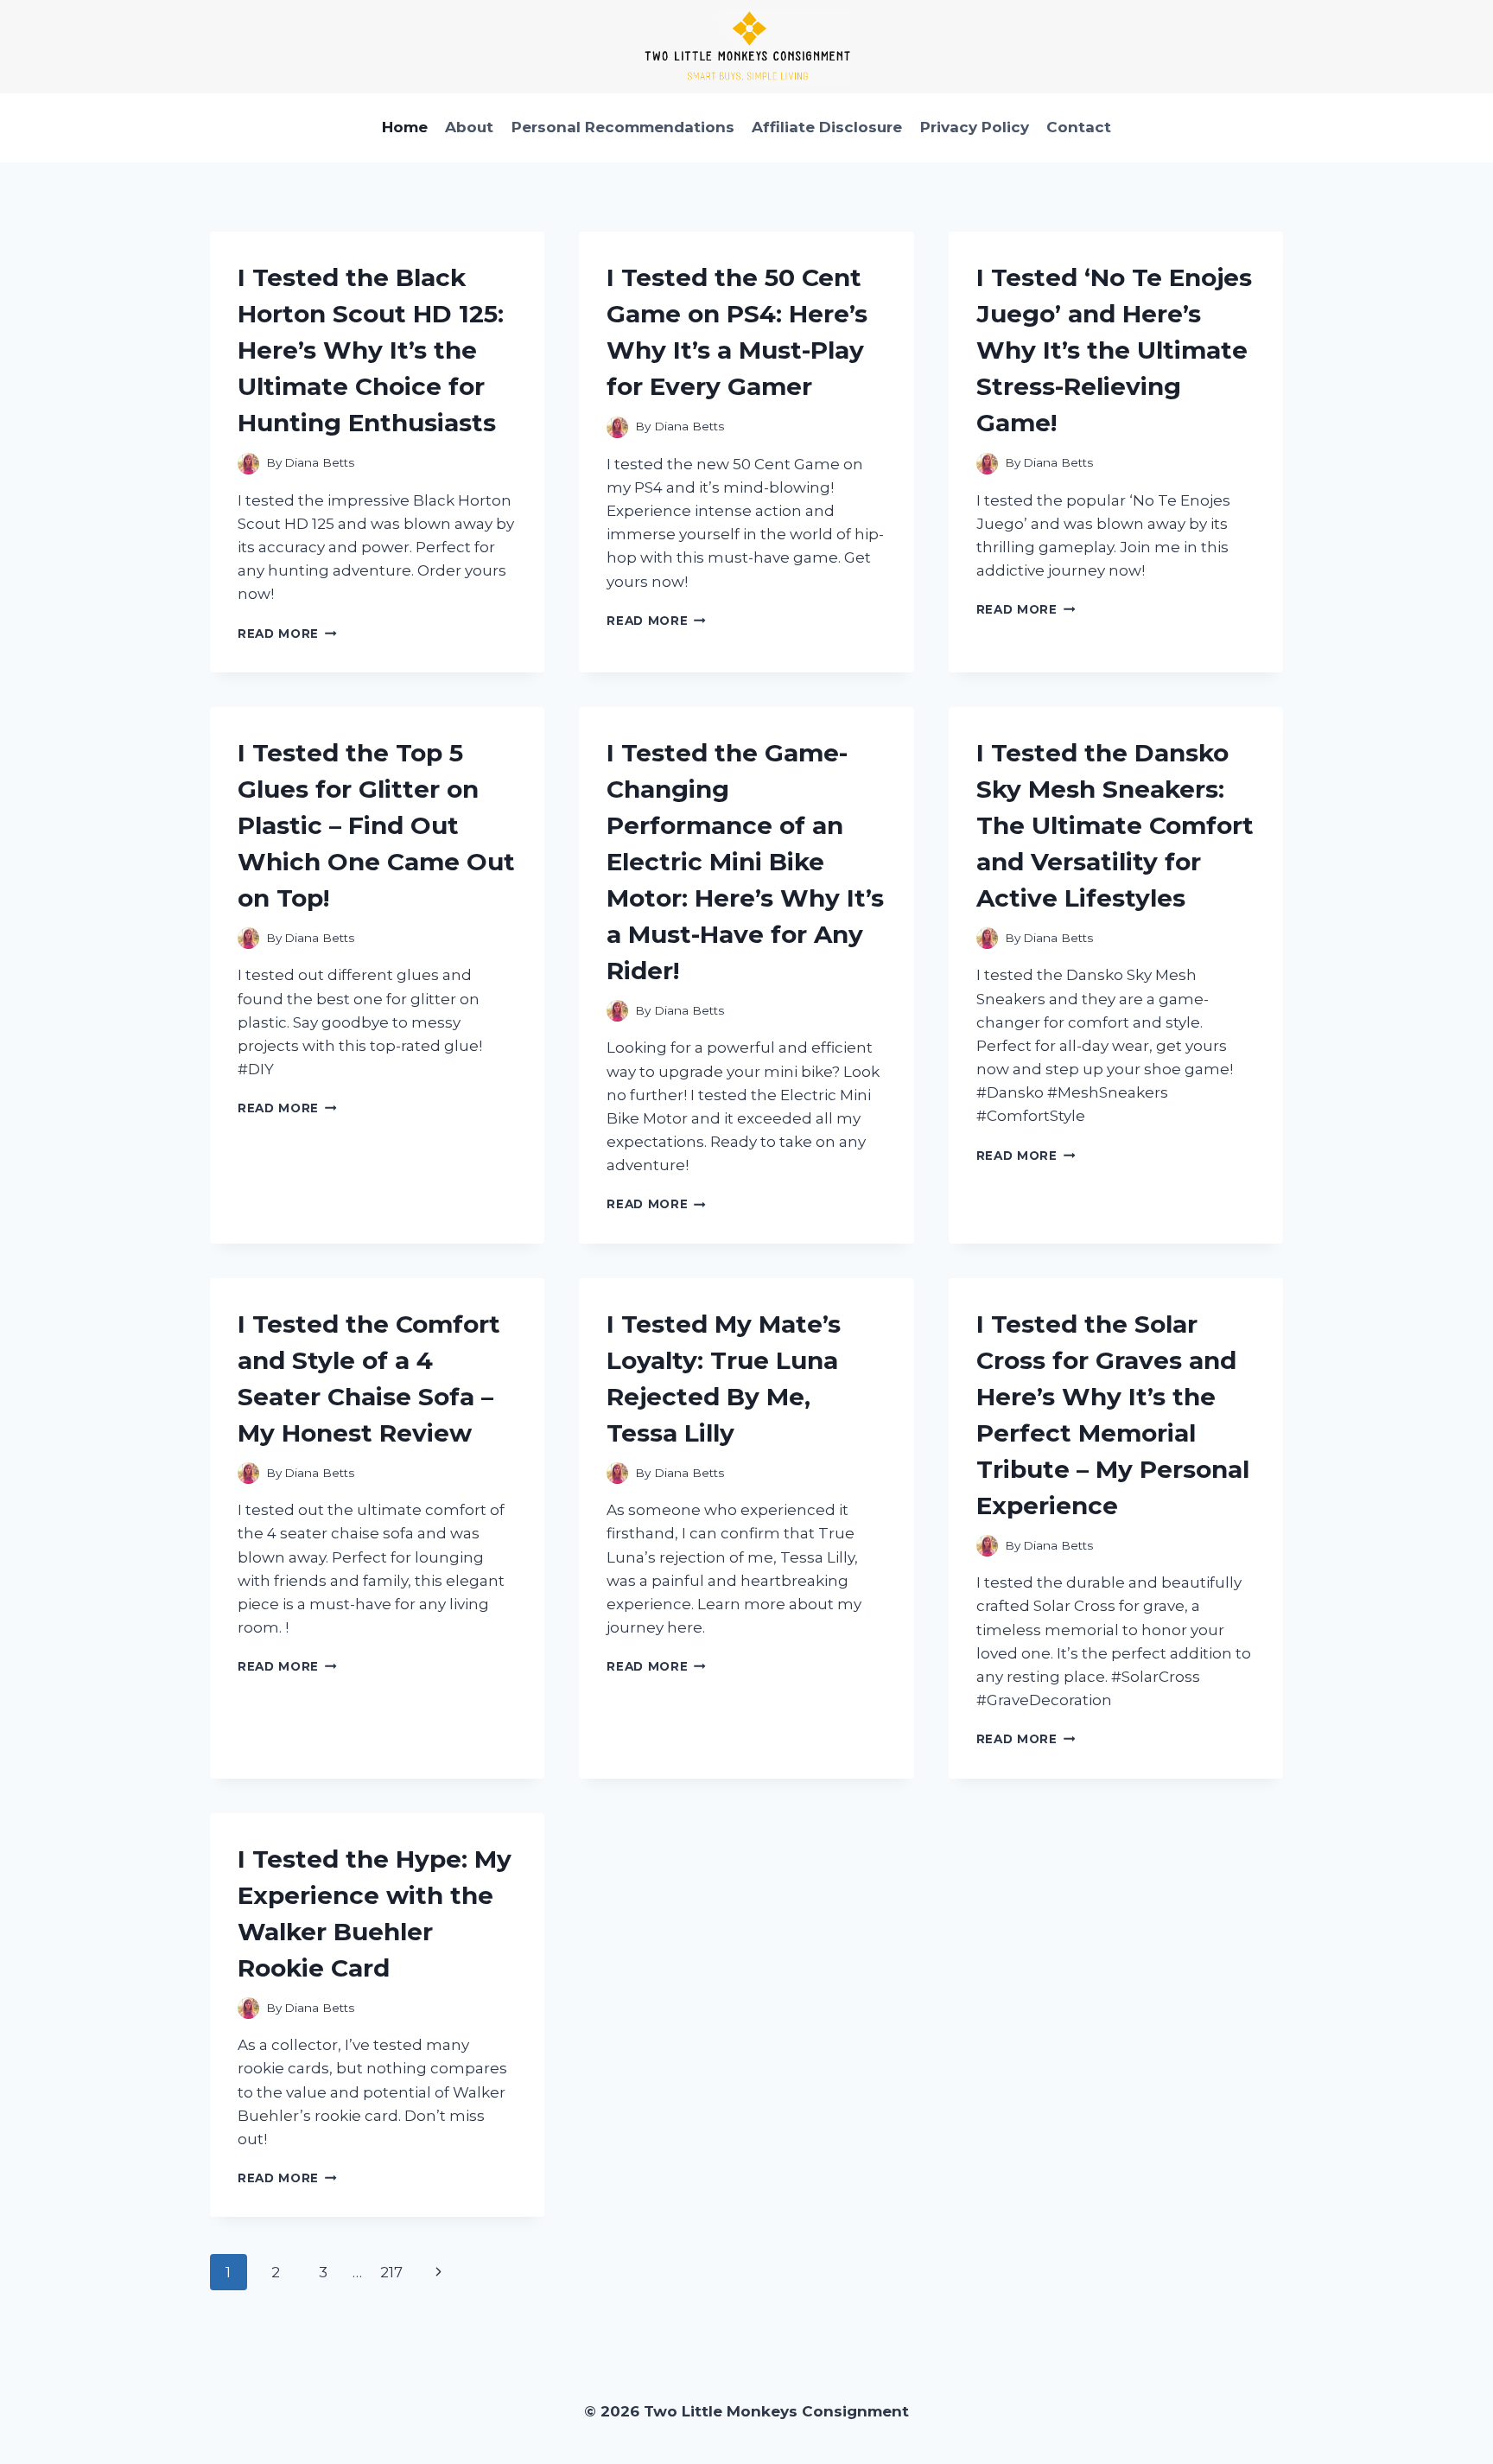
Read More (287, 634)
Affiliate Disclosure (827, 127)
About (469, 127)
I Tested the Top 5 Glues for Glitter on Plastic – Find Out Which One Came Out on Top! (376, 825)
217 (391, 2272)
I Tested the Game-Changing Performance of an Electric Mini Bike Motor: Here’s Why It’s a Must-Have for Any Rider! (745, 862)
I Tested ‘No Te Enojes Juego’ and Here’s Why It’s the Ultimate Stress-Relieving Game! (1114, 350)
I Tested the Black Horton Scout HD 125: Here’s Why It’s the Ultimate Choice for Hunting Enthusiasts (371, 350)
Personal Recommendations (623, 127)
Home (405, 127)
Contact (1079, 127)
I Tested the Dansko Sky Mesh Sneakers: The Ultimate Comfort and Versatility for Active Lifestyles (1115, 825)
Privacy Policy (975, 127)
